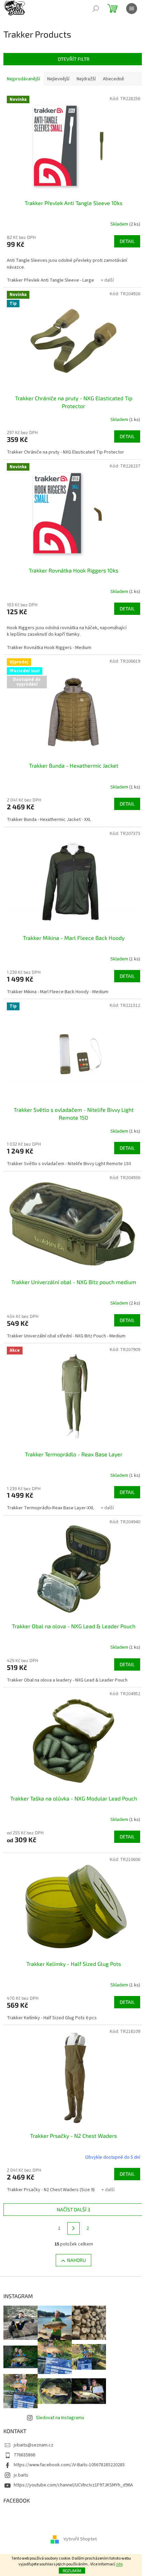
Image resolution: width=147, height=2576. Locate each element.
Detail (127, 241)
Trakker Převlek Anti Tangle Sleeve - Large (50, 280)
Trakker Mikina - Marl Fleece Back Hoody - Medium (58, 992)
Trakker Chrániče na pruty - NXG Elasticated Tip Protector (65, 452)
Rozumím (72, 2571)
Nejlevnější (58, 79)
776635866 (24, 2455)
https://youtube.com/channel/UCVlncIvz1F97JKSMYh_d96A (73, 2485)
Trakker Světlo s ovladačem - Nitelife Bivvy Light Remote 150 (69, 1164)
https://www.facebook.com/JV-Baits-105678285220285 (69, 2465)
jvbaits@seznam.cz (34, 2445)
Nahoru (76, 2260)
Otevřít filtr (74, 59)
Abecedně (113, 79)
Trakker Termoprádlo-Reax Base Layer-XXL (50, 1508)
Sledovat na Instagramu (60, 2418)
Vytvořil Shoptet (80, 2539)
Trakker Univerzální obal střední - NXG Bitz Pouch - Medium (66, 1336)
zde (119, 2564)
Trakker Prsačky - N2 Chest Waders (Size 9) (51, 2190)
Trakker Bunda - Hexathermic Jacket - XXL (49, 820)
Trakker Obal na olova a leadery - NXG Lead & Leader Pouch (67, 1680)
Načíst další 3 (73, 2209)
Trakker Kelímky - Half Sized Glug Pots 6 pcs (52, 2018)
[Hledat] (96, 9)
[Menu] (132, 9)
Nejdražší (86, 79)
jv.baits (21, 2475)
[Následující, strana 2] (73, 2228)
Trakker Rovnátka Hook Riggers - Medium (49, 648)
